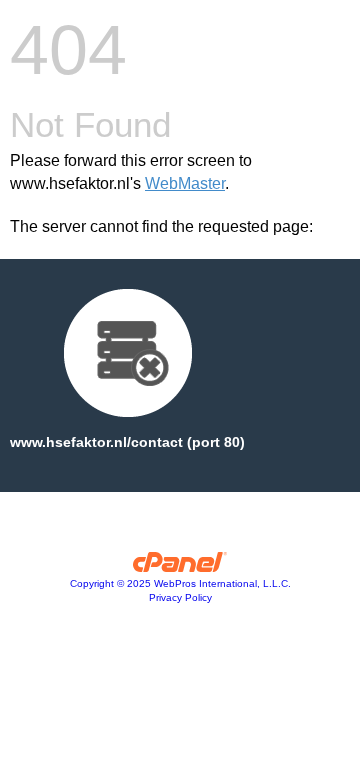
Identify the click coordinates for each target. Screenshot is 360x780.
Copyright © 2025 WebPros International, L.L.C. (180, 583)
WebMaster (185, 183)
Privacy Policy (180, 597)
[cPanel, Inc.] (180, 567)
